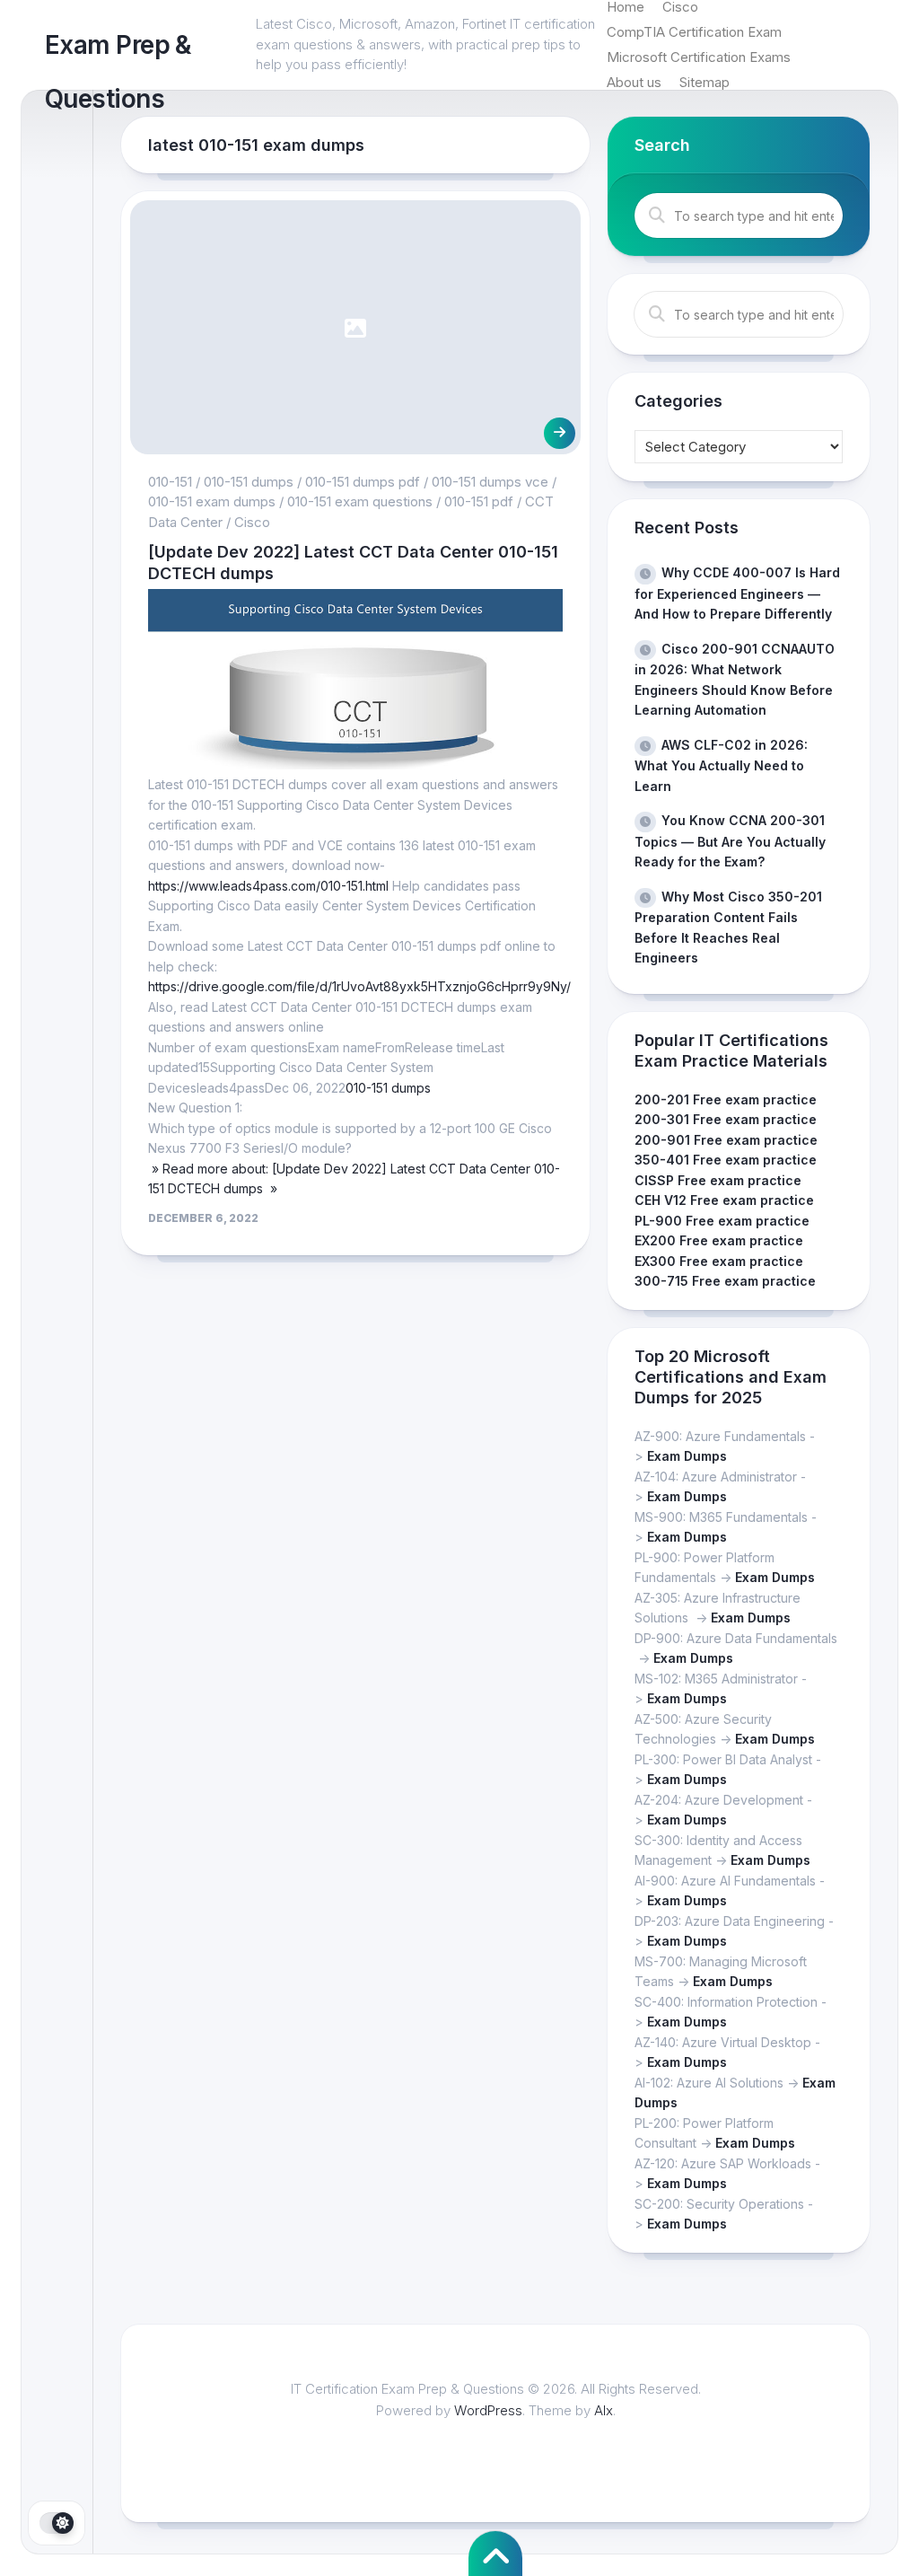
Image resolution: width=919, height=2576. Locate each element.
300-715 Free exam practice (725, 1281)
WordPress (488, 2410)
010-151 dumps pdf (363, 482)
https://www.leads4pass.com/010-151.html (268, 886)
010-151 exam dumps (212, 501)
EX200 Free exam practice (719, 1240)
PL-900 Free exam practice (722, 1221)
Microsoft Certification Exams (699, 57)
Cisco (252, 522)
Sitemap (705, 82)
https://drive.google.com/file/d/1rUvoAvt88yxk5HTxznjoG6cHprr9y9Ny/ (359, 986)
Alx (604, 2410)
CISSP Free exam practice (718, 1180)
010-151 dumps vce (490, 482)
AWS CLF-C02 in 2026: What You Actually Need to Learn (721, 765)
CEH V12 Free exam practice (724, 1200)
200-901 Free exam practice (726, 1140)
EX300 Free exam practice (719, 1261)
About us (634, 82)
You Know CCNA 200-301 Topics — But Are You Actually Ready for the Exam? (730, 841)
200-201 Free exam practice (726, 1099)
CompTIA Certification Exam (694, 32)
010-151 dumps (249, 482)
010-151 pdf (479, 501)
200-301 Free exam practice (726, 1119)
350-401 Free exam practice (726, 1160)
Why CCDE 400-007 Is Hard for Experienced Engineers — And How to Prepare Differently (737, 593)
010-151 (170, 482)
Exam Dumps (687, 1456)
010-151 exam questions (360, 501)
